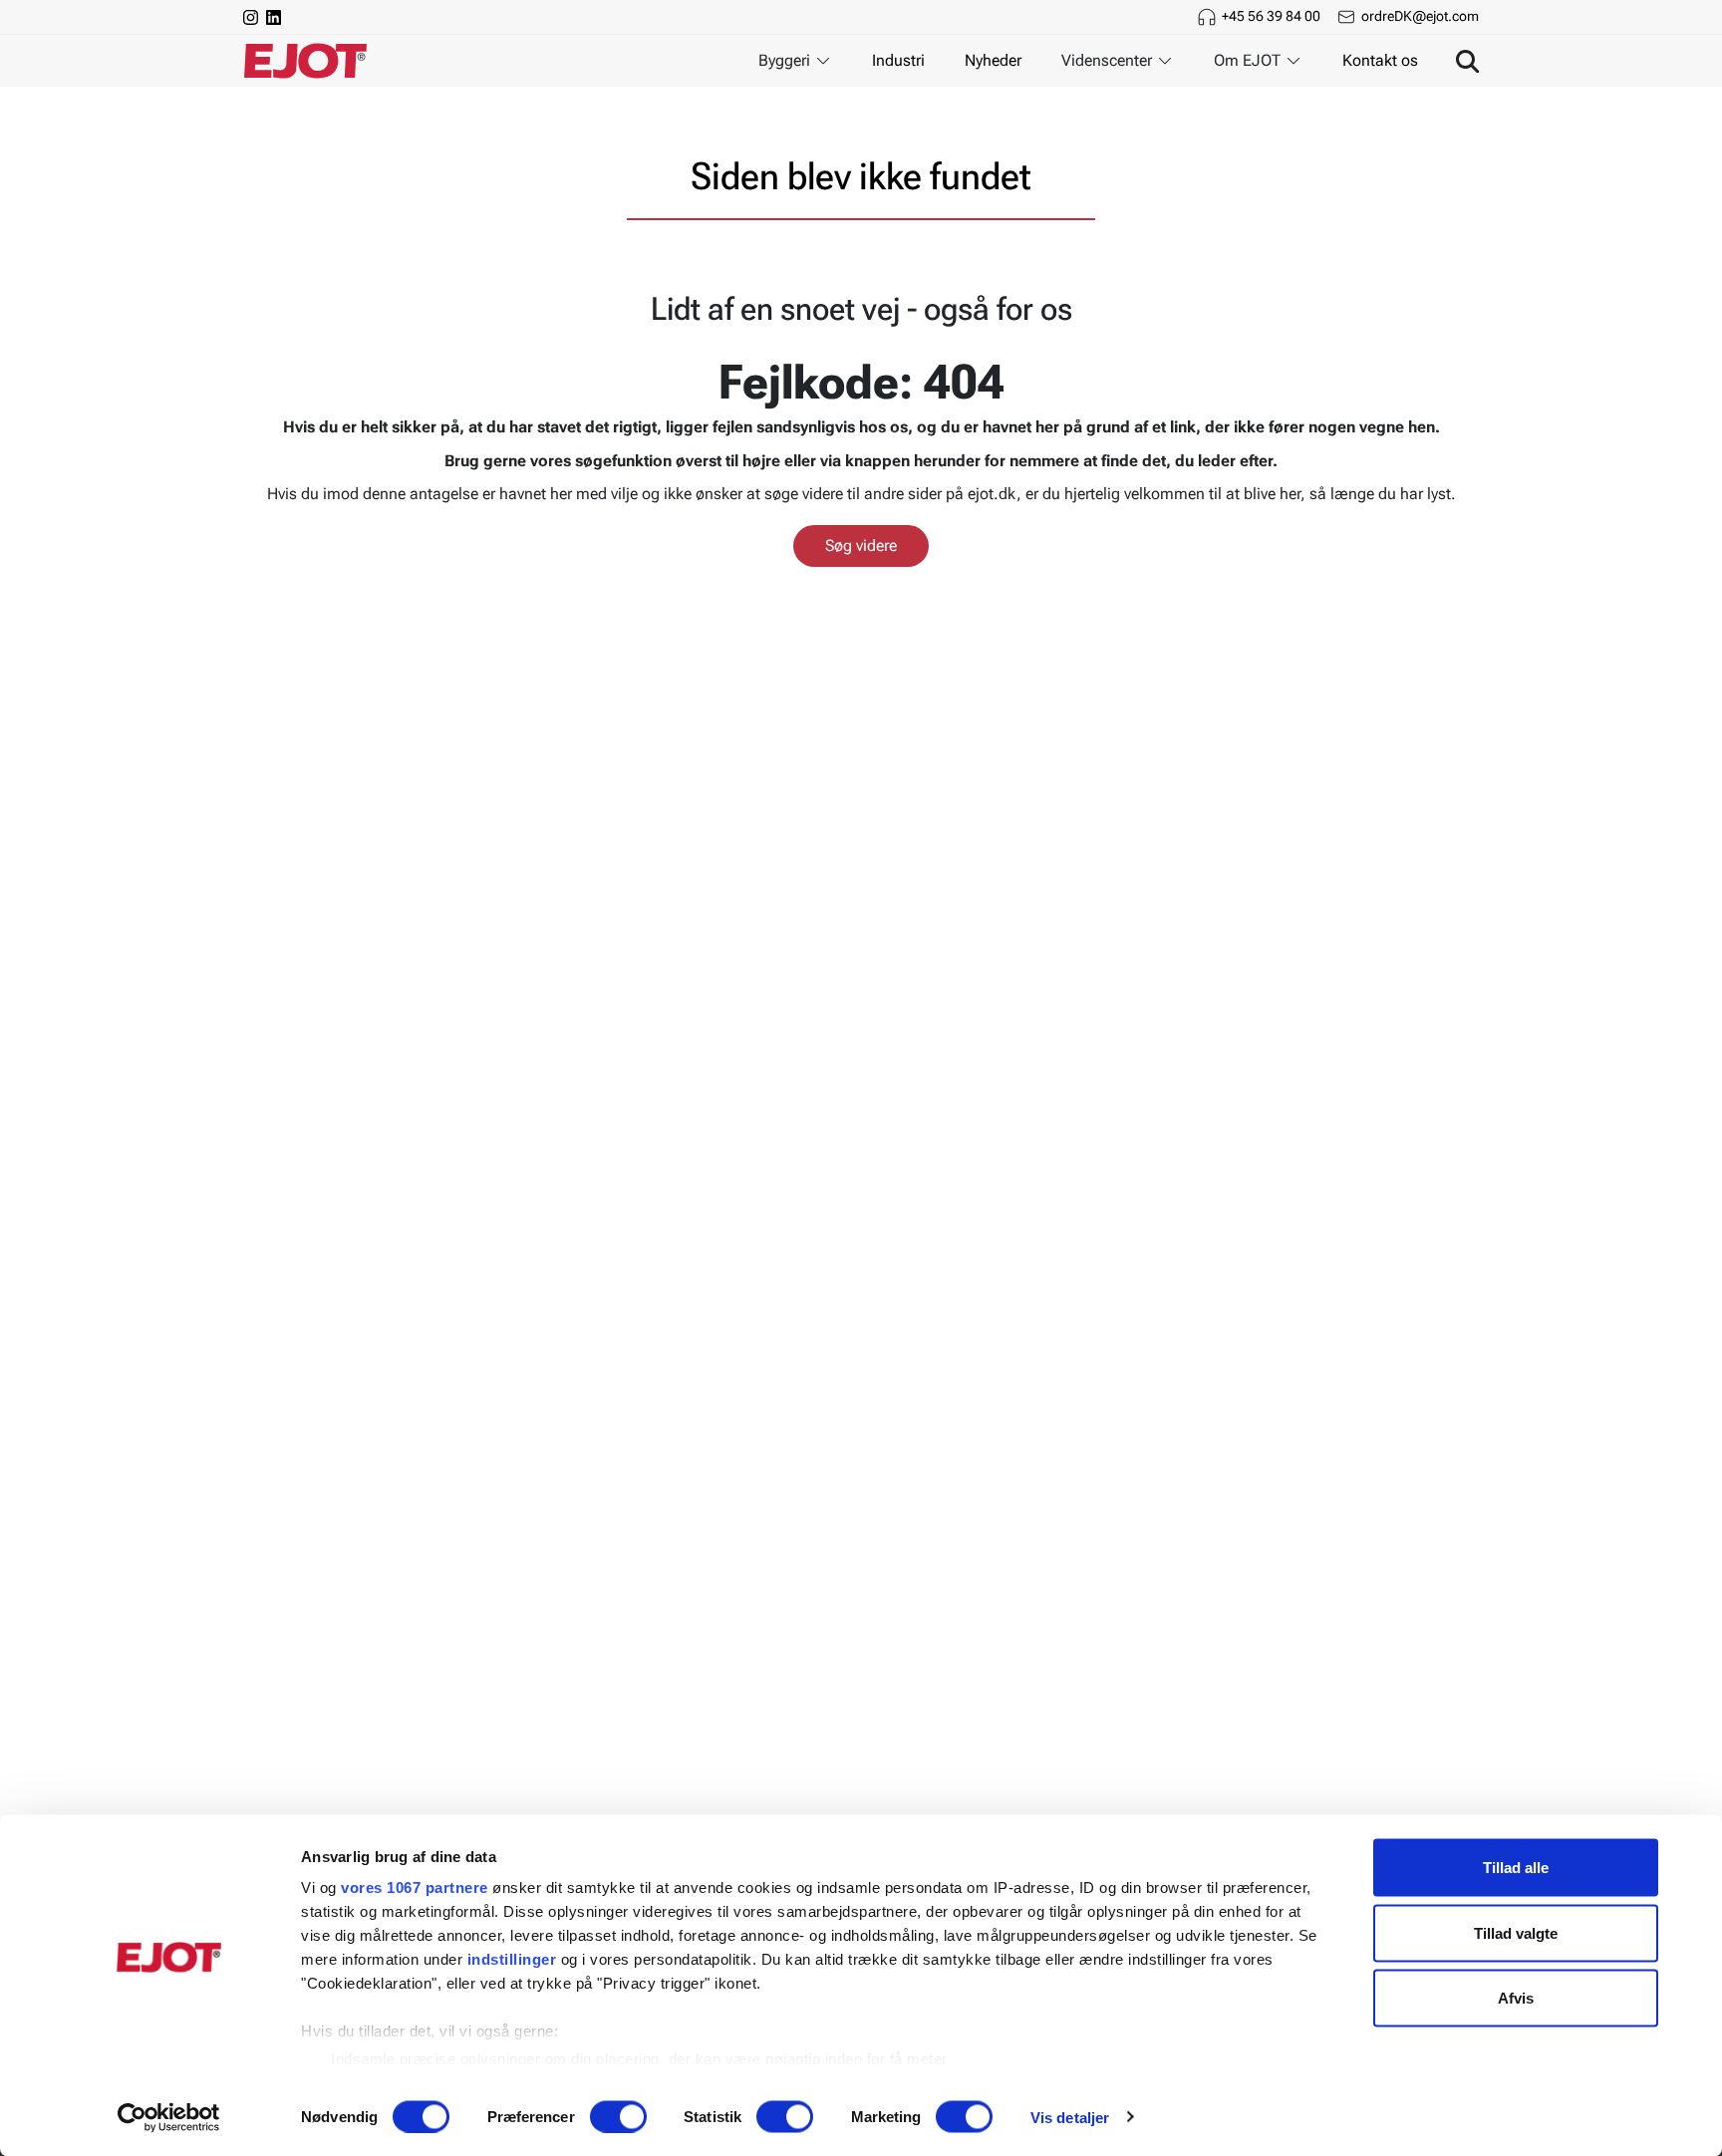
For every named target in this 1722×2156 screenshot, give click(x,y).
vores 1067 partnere (415, 1887)
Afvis (1516, 1998)
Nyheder (993, 60)
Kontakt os (1380, 60)
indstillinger (512, 1959)
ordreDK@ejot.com (1420, 16)
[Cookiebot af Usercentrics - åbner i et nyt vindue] (169, 2117)
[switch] (618, 2116)
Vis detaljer (1070, 2117)
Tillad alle (1516, 1868)
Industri (898, 60)
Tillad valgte (1516, 1932)
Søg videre (861, 545)
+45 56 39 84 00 (1271, 16)
